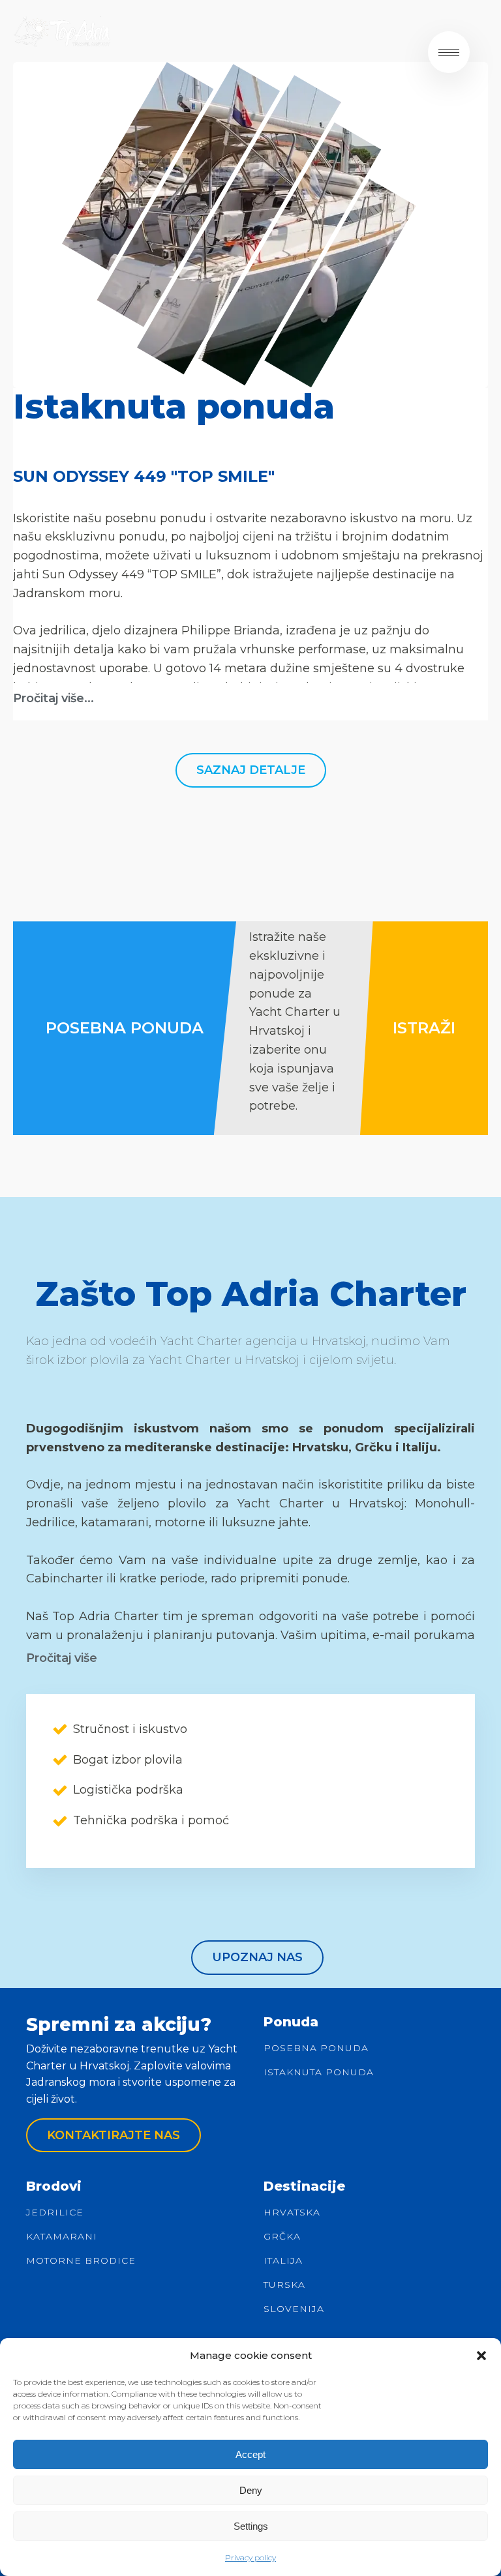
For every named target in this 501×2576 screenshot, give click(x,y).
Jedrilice (55, 2213)
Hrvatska (292, 2213)
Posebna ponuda (316, 2048)
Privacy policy (250, 2557)
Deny (251, 2490)
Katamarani (62, 2237)
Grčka (282, 2237)
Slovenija (294, 2309)
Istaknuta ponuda (319, 2072)
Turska (284, 2285)
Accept (250, 2454)
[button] (481, 2356)
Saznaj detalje (251, 770)
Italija (283, 2261)
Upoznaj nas (257, 1957)
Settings (251, 2526)
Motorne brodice (81, 2261)
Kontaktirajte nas (114, 2135)
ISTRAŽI (424, 1028)
